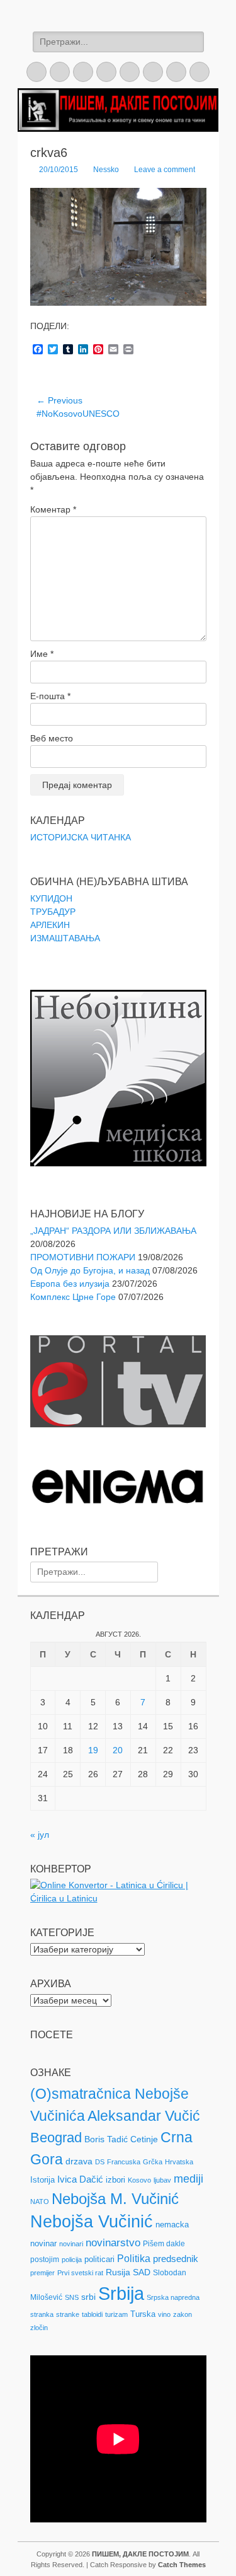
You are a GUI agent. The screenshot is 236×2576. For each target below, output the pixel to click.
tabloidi (92, 2314)
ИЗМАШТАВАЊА (65, 938)
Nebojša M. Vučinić (115, 2199)
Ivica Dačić (80, 2179)
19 (93, 1750)
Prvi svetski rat (80, 2273)
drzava (79, 2161)
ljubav (162, 2180)
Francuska (124, 2162)
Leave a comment (165, 170)
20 (118, 1750)
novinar (43, 2243)
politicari (99, 2259)
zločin (39, 2328)
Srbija (121, 2293)
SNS (72, 2297)
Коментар (53, 509)
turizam (116, 2314)
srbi (88, 2297)
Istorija (42, 2180)
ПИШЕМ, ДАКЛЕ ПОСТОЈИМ (140, 2554)
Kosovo (139, 2180)
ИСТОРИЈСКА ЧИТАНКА (81, 837)
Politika (134, 2259)
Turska (143, 2314)
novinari (71, 2244)
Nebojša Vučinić (92, 2222)
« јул (40, 1835)
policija (72, 2260)
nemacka (172, 2225)
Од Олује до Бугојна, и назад (90, 1270)
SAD (142, 2272)
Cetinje (144, 2139)
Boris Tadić (106, 2139)
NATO (40, 2202)
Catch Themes (182, 2565)
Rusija (118, 2272)
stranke (68, 2314)
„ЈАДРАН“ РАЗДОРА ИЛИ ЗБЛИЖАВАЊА (113, 1231)
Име (42, 654)
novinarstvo (113, 2243)
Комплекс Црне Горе (73, 1297)
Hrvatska (179, 2162)
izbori (115, 2180)
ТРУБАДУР (53, 912)
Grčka (153, 2162)
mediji (188, 2179)
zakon (183, 2314)
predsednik (176, 2259)
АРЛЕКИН (50, 925)
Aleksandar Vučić (144, 2116)
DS (100, 2162)
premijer (42, 2273)
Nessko (106, 170)
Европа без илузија (70, 1284)
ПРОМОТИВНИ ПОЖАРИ (83, 1257)
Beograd (56, 2138)
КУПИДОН (51, 898)
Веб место (52, 738)
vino (164, 2314)
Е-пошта (50, 696)
